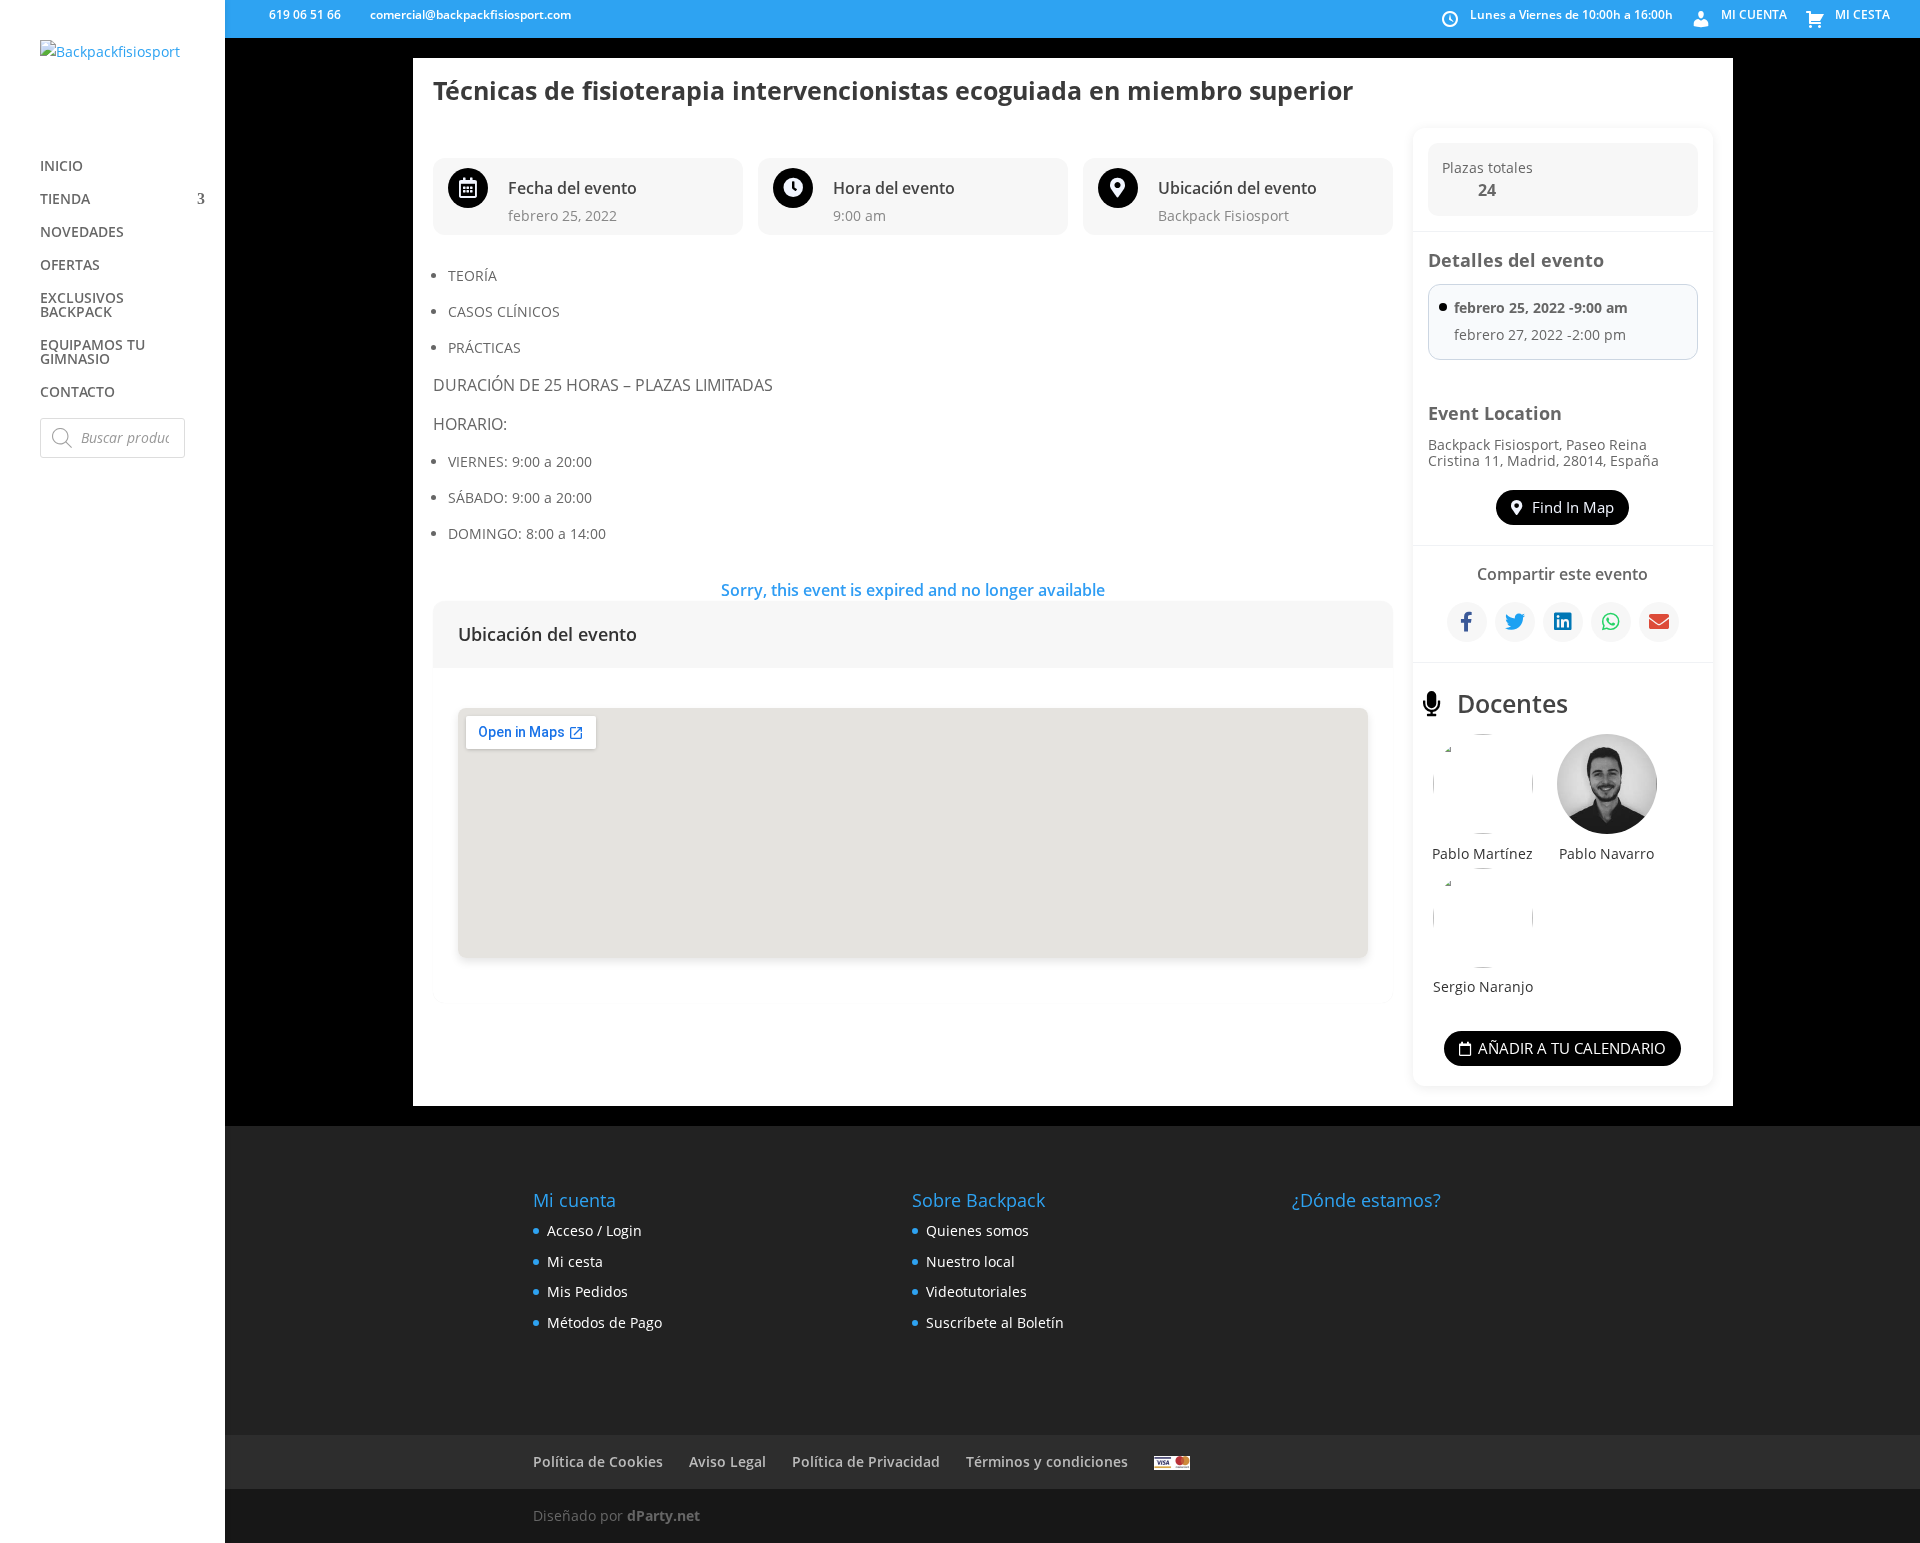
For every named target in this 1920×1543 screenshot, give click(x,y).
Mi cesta (575, 1261)
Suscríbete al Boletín (995, 1322)
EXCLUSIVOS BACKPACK (82, 306)
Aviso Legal (727, 1461)
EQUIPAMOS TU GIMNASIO (92, 353)
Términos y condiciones (1047, 1461)
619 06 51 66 (303, 14)
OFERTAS (70, 266)
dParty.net (663, 1515)
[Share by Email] (1659, 622)
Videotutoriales (976, 1291)
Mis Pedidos (587, 1291)
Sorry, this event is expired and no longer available (913, 590)
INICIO (61, 167)
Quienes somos (977, 1230)
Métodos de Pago (604, 1322)
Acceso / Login (594, 1230)
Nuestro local (970, 1261)
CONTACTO (77, 393)
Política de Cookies (598, 1461)
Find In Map (1573, 507)
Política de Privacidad (866, 1461)
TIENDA (65, 200)
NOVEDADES (82, 233)
